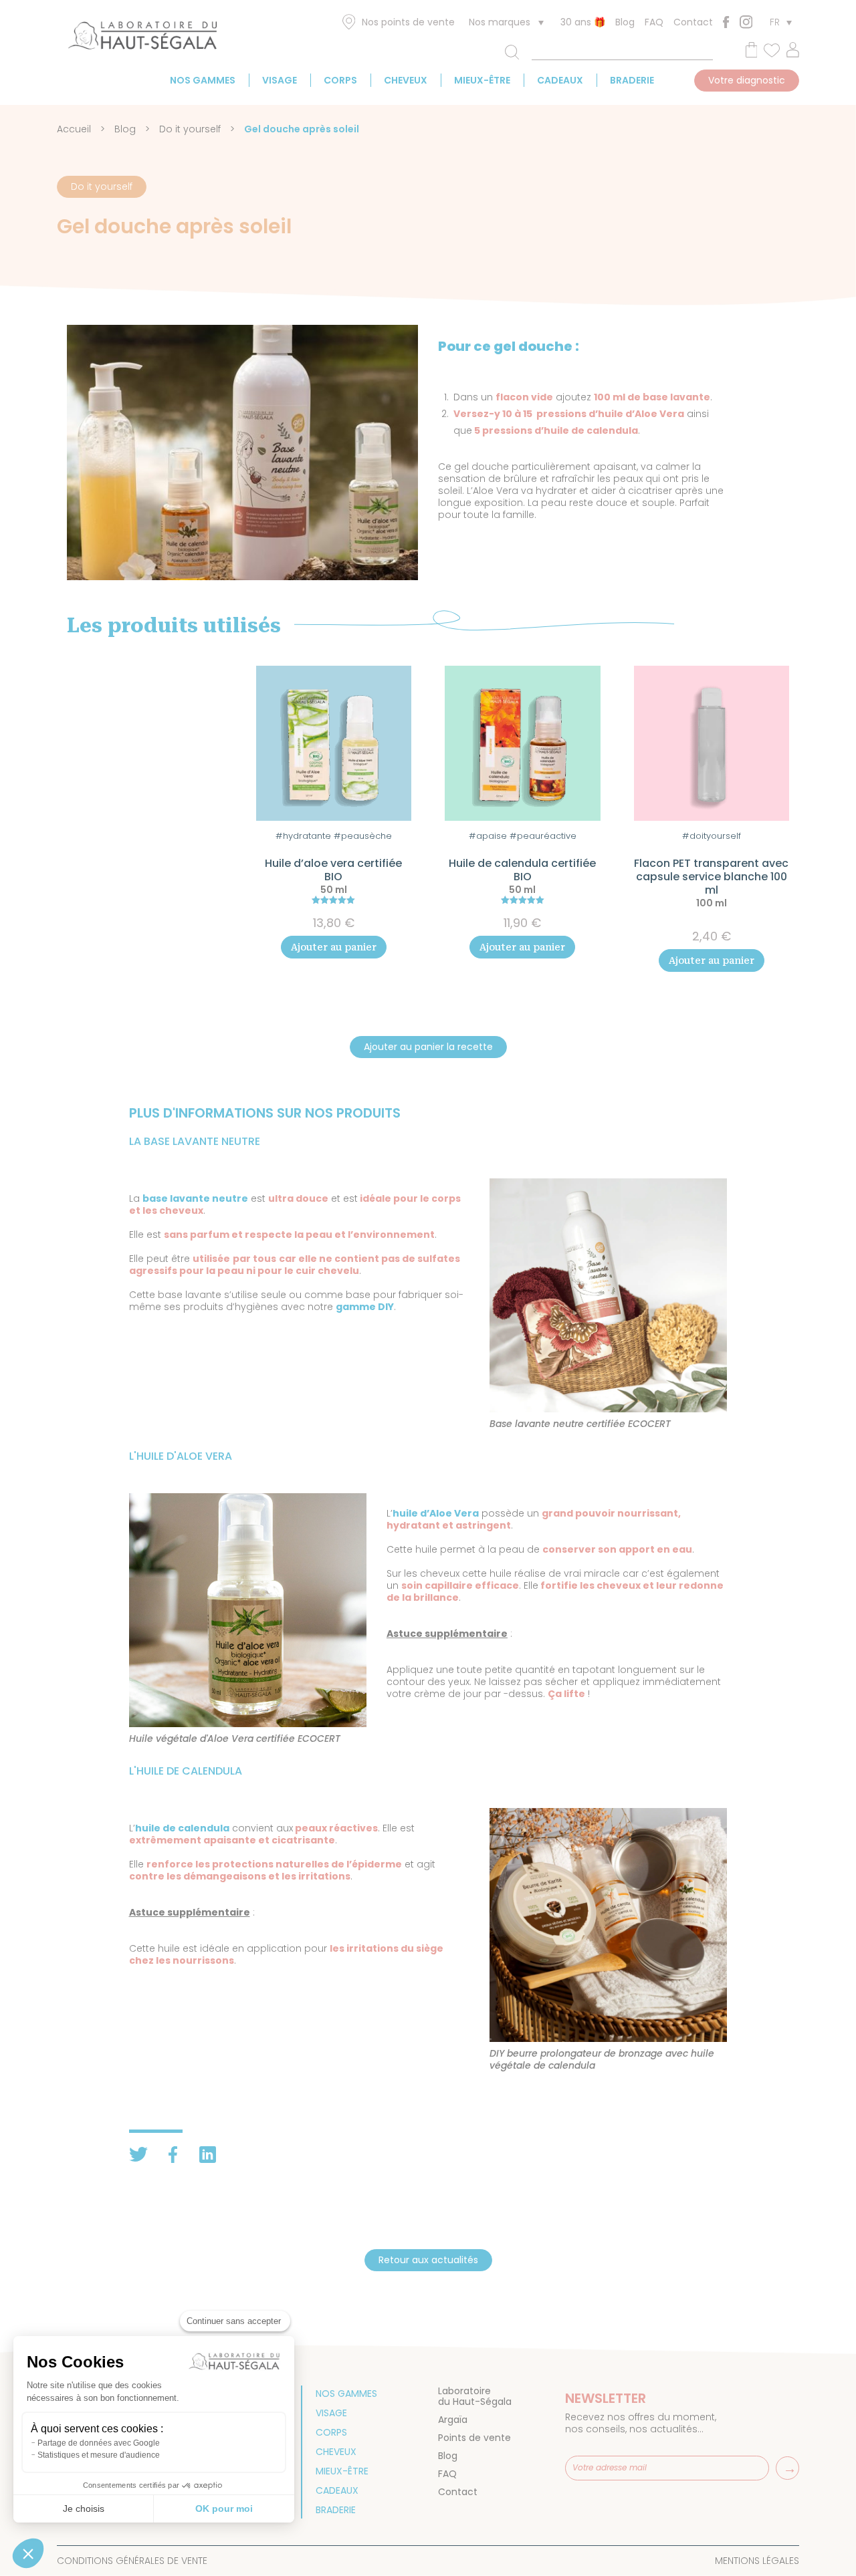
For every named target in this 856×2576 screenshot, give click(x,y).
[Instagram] (746, 22)
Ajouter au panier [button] (334, 947)
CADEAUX (560, 80)
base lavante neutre (195, 1198)
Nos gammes (203, 80)
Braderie (632, 80)
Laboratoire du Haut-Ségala (475, 2396)
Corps (340, 80)
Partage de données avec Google (99, 2443)
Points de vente (474, 2438)
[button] (28, 2553)
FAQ (654, 22)
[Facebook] (726, 22)
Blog (625, 22)
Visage (280, 80)
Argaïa (453, 2420)
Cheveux (406, 80)
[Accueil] (142, 38)
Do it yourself (190, 129)
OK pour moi (224, 2508)
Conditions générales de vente (132, 2561)
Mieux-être (482, 80)
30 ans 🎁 (583, 22)
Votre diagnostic (747, 80)
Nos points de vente (408, 22)
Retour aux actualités (428, 2260)
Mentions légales (757, 2561)
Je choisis (84, 2508)
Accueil (74, 129)
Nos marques (500, 22)
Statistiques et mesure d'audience (99, 2455)
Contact (693, 22)
